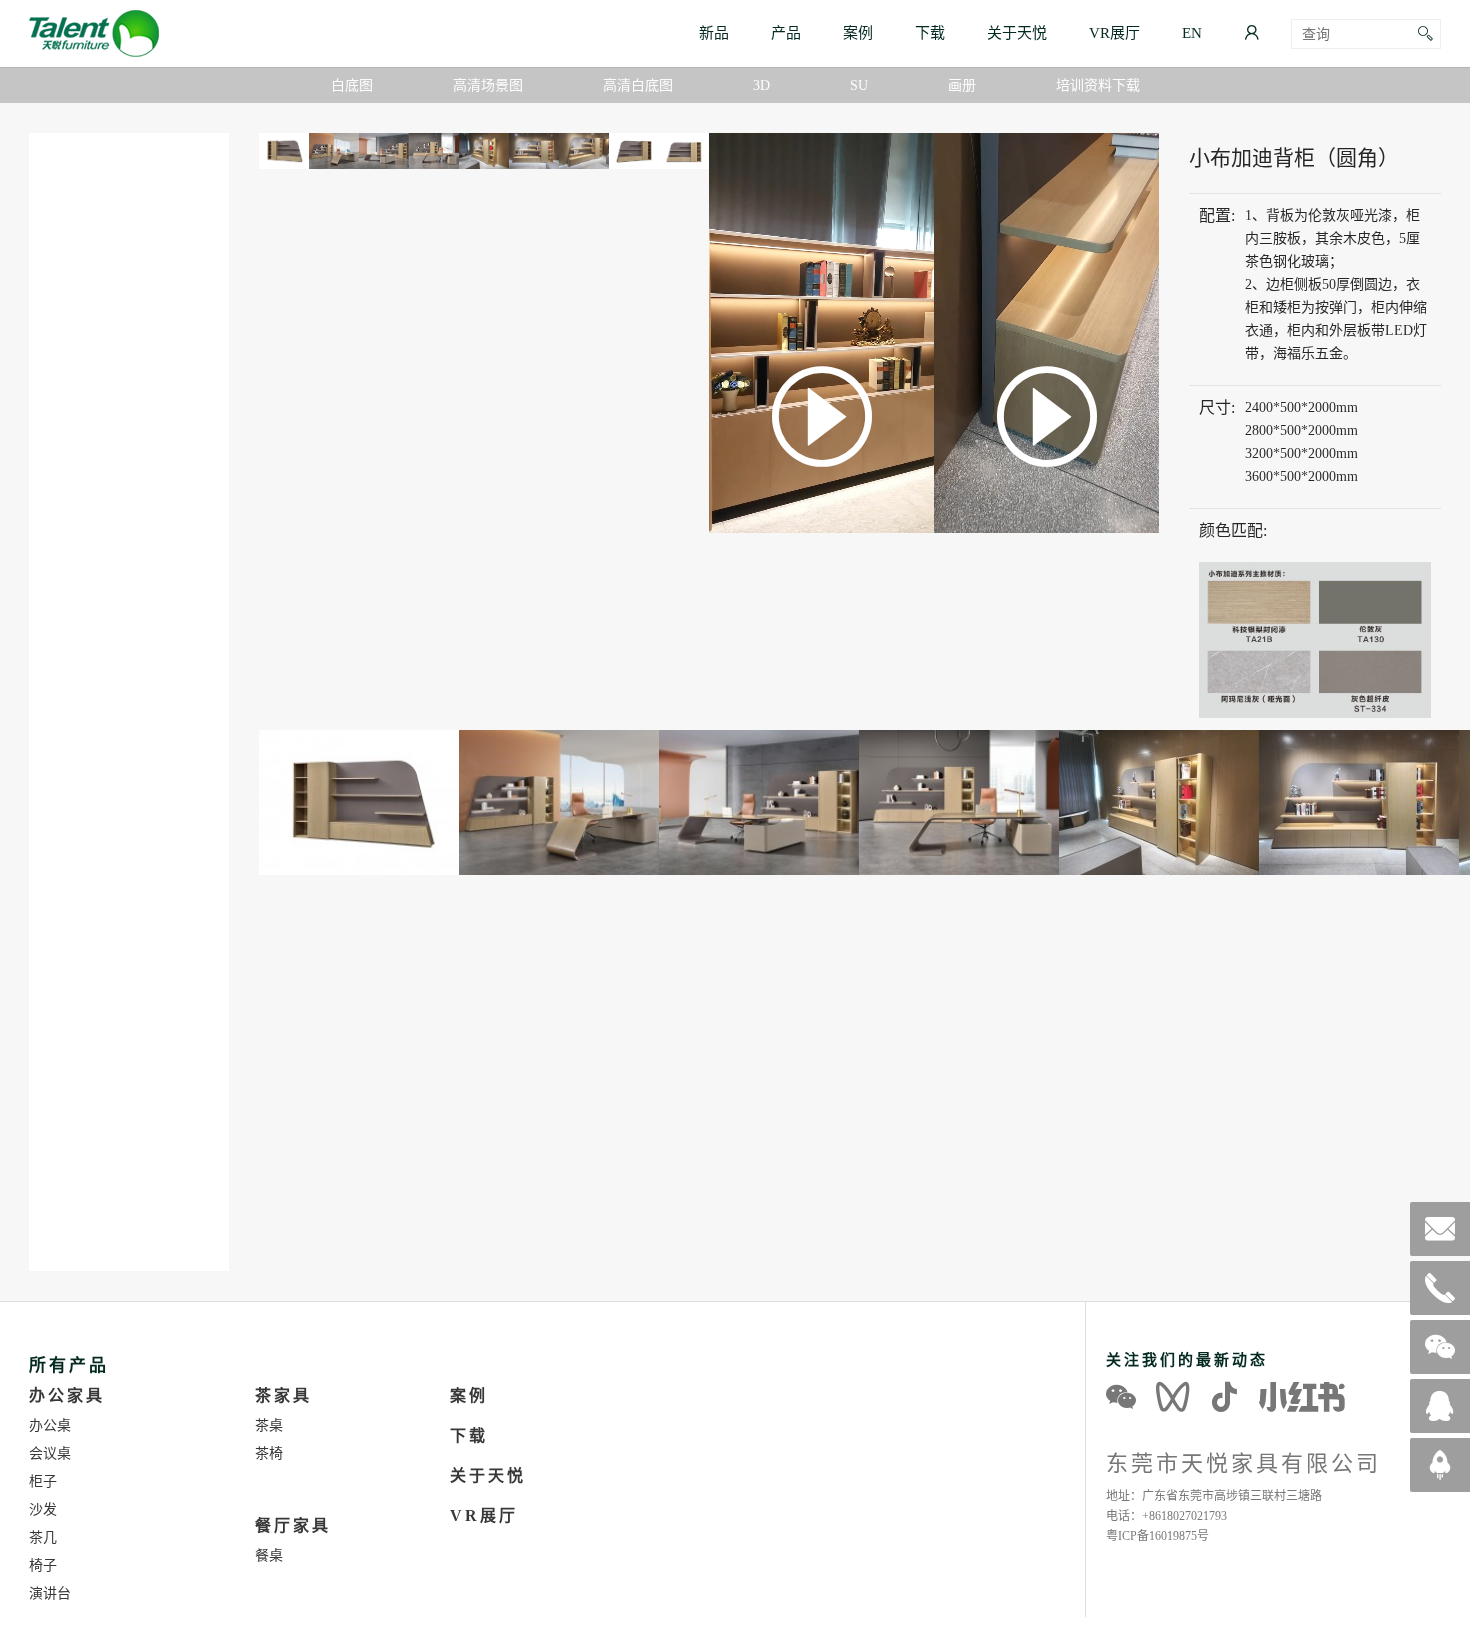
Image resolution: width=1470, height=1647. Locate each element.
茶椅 (269, 1453)
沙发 (43, 1509)
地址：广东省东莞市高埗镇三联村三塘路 (1214, 1495)
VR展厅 (1114, 32)
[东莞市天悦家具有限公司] (94, 33)
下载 (930, 32)
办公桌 (50, 1425)
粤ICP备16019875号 (1157, 1535)
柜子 (43, 1481)
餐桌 (269, 1555)
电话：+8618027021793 (1166, 1515)
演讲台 (50, 1593)
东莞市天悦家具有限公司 (1243, 1463)
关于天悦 (1017, 32)
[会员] (1251, 33)
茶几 (43, 1537)
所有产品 (69, 1364)
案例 (858, 32)
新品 (714, 32)
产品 (786, 32)
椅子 (43, 1565)
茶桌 (269, 1425)
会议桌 (50, 1453)
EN (1192, 32)
